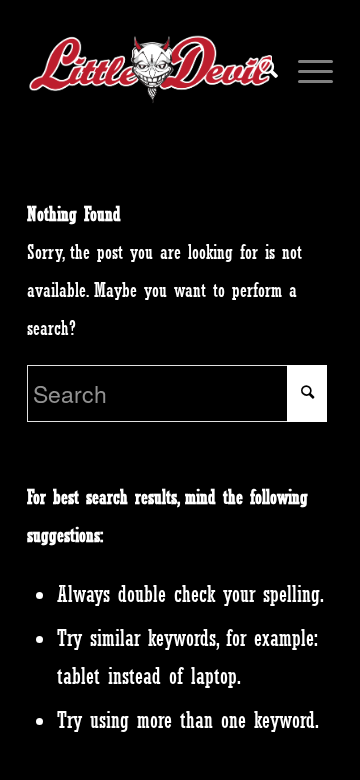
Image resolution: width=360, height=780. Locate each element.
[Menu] (305, 69)
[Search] (258, 69)
